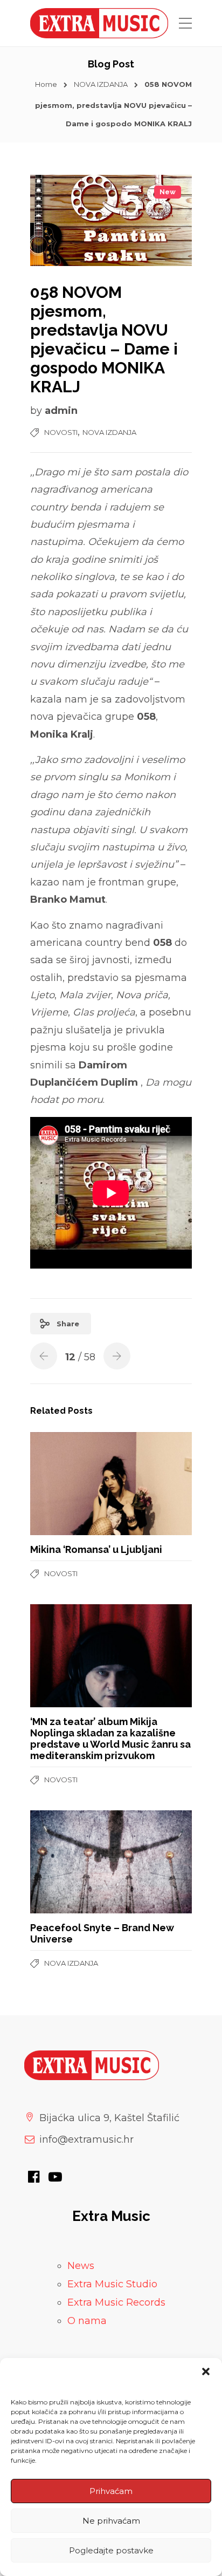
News (81, 2266)
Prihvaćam (111, 2491)
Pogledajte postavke (111, 2550)
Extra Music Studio (112, 2284)
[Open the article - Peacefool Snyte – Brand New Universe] (71, 1862)
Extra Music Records (116, 2302)
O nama (87, 2321)
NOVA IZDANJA (101, 84)
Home (46, 84)
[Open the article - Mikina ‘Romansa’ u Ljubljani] (71, 1484)
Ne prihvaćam (111, 2521)
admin (61, 411)
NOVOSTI (61, 432)
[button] (206, 2371)
